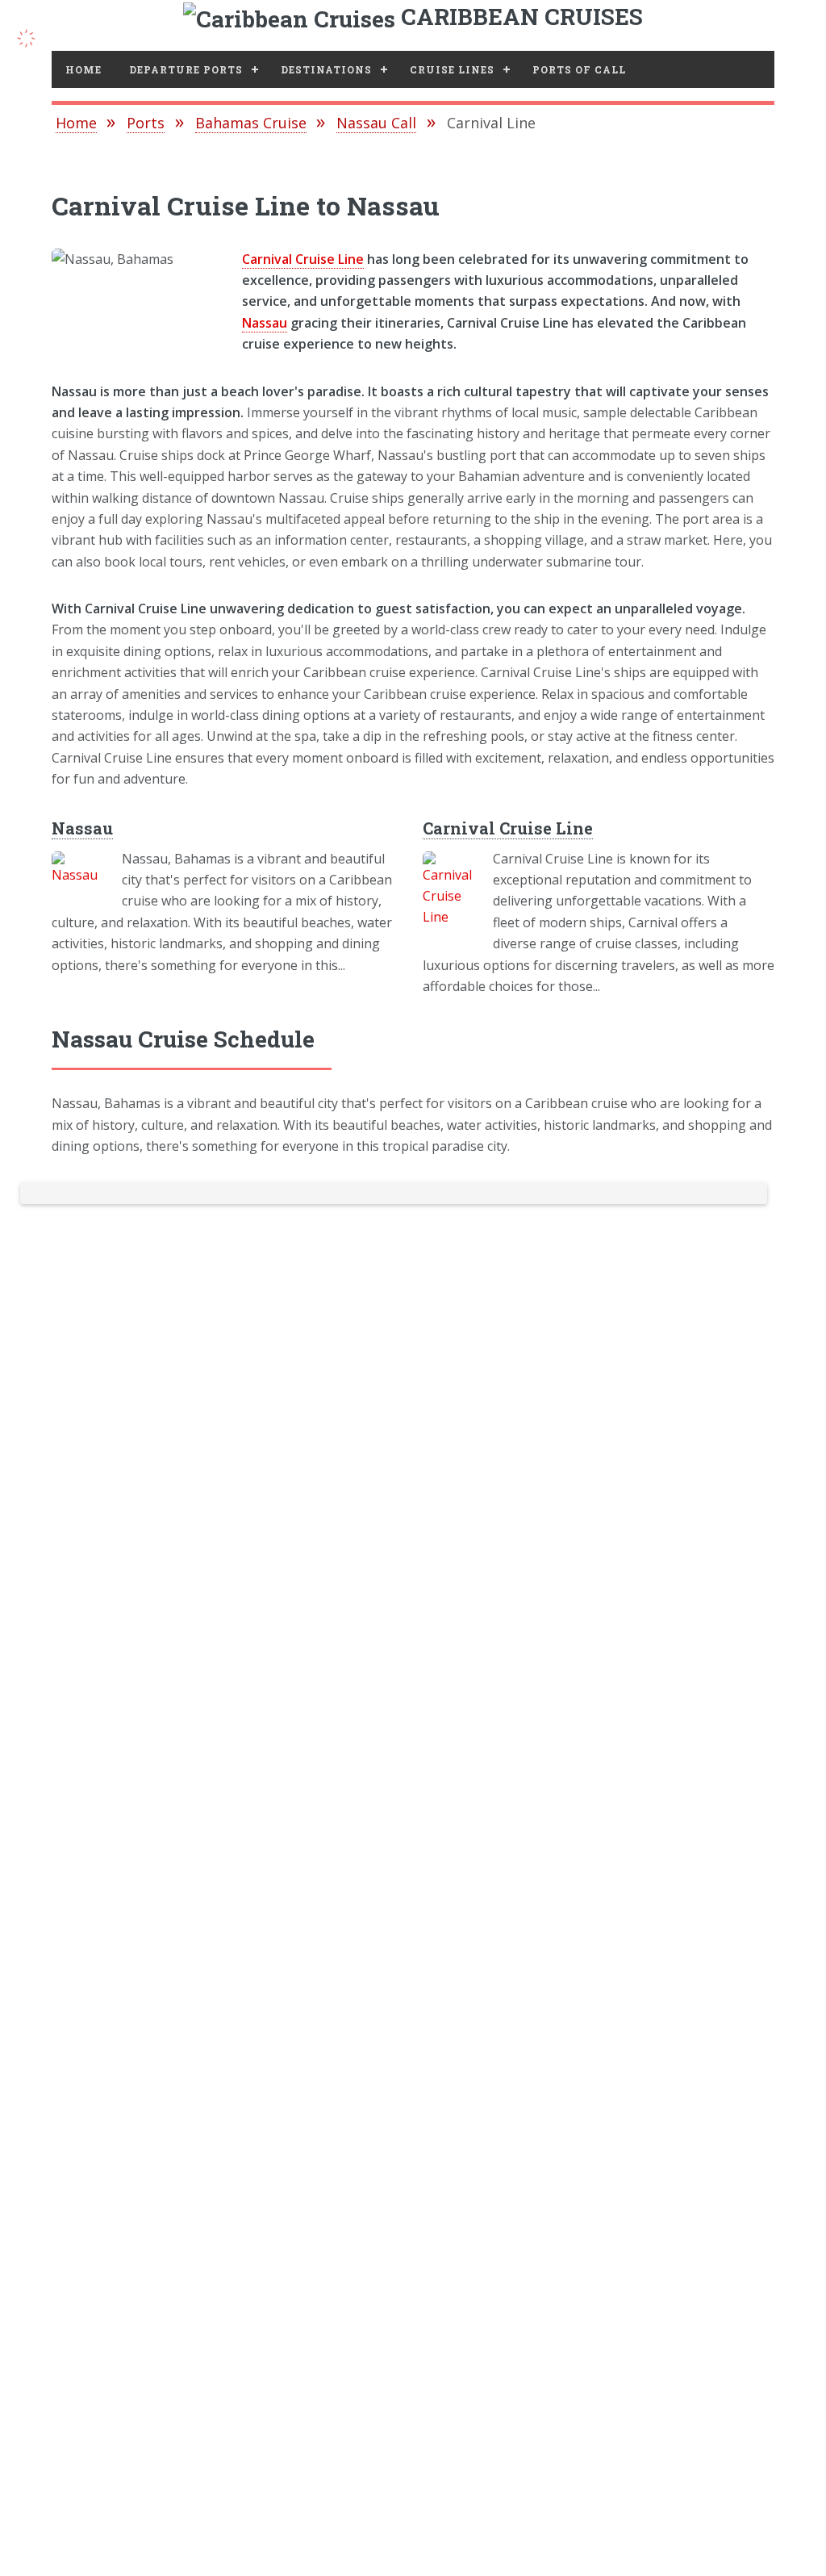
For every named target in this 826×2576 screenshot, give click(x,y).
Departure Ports (186, 69)
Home (83, 69)
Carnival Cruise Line (303, 259)
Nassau (265, 323)
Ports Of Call (579, 69)
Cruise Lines (452, 69)
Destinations (326, 69)
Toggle (35, 36)
